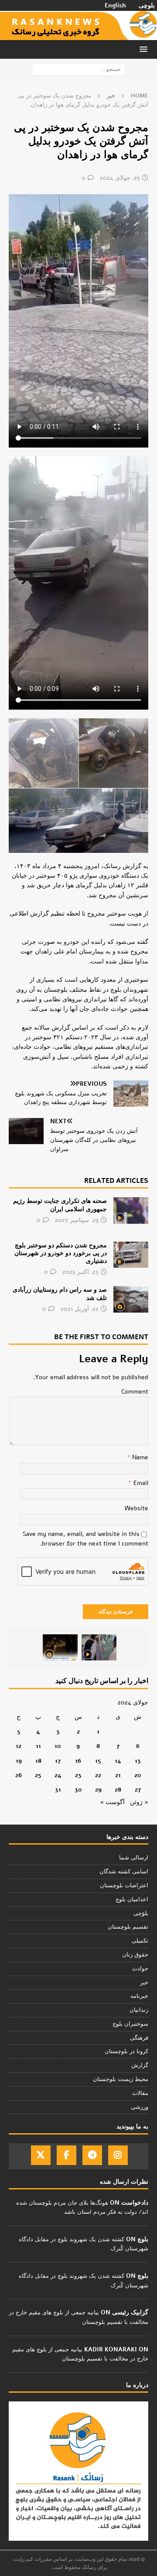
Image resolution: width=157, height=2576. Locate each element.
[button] (145, 49)
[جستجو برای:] (79, 69)
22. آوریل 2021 (80, 1309)
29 (98, 1790)
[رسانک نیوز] (78, 35)
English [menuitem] (115, 6)
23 (78, 1775)
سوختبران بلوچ (130, 2024)
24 (58, 1775)
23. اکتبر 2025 (80, 1272)
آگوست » (112, 1802)
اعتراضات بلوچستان (124, 1886)
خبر (144, 1983)
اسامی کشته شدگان (124, 1872)
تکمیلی (140, 1941)
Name (139, 1457)
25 (38, 1775)
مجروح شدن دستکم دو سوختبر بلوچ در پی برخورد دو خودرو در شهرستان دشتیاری (61, 1253)
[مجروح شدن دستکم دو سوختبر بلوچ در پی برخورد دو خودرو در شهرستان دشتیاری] (131, 1255)
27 (138, 1790)
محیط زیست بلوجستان (121, 2079)
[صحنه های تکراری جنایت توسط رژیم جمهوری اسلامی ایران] (131, 1210)
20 (138, 1775)
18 (38, 1761)
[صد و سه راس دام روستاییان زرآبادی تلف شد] (131, 1299)
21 (118, 1775)
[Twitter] (41, 2155)
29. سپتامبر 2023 (77, 1220)
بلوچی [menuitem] (147, 6)
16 (78, 1761)
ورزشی (140, 2107)
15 (98, 1761)
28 (118, 1790)
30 (78, 1790)
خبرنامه (139, 1996)
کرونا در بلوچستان (126, 2051)
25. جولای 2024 (120, 178)
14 (118, 1761)
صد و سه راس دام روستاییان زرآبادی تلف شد (60, 1294)
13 (138, 1761)
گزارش (140, 2065)
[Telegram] (92, 2155)
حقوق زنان (135, 1955)
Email (140, 1483)
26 (19, 1775)
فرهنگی (139, 2038)
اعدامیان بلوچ (132, 1899)
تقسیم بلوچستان (128, 1927)
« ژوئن (139, 1802)
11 (38, 1746)
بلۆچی (141, 1913)
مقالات (140, 2093)
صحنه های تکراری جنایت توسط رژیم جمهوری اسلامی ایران (60, 1205)
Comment (135, 1392)
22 (98, 1775)
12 (19, 1746)
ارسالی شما (134, 1858)
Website (137, 1508)
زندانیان (139, 2010)
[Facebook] (67, 2155)
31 (58, 1790)
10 (58, 1746)
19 (19, 1761)
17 (58, 1761)
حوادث (140, 1969)
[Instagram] (118, 2155)
